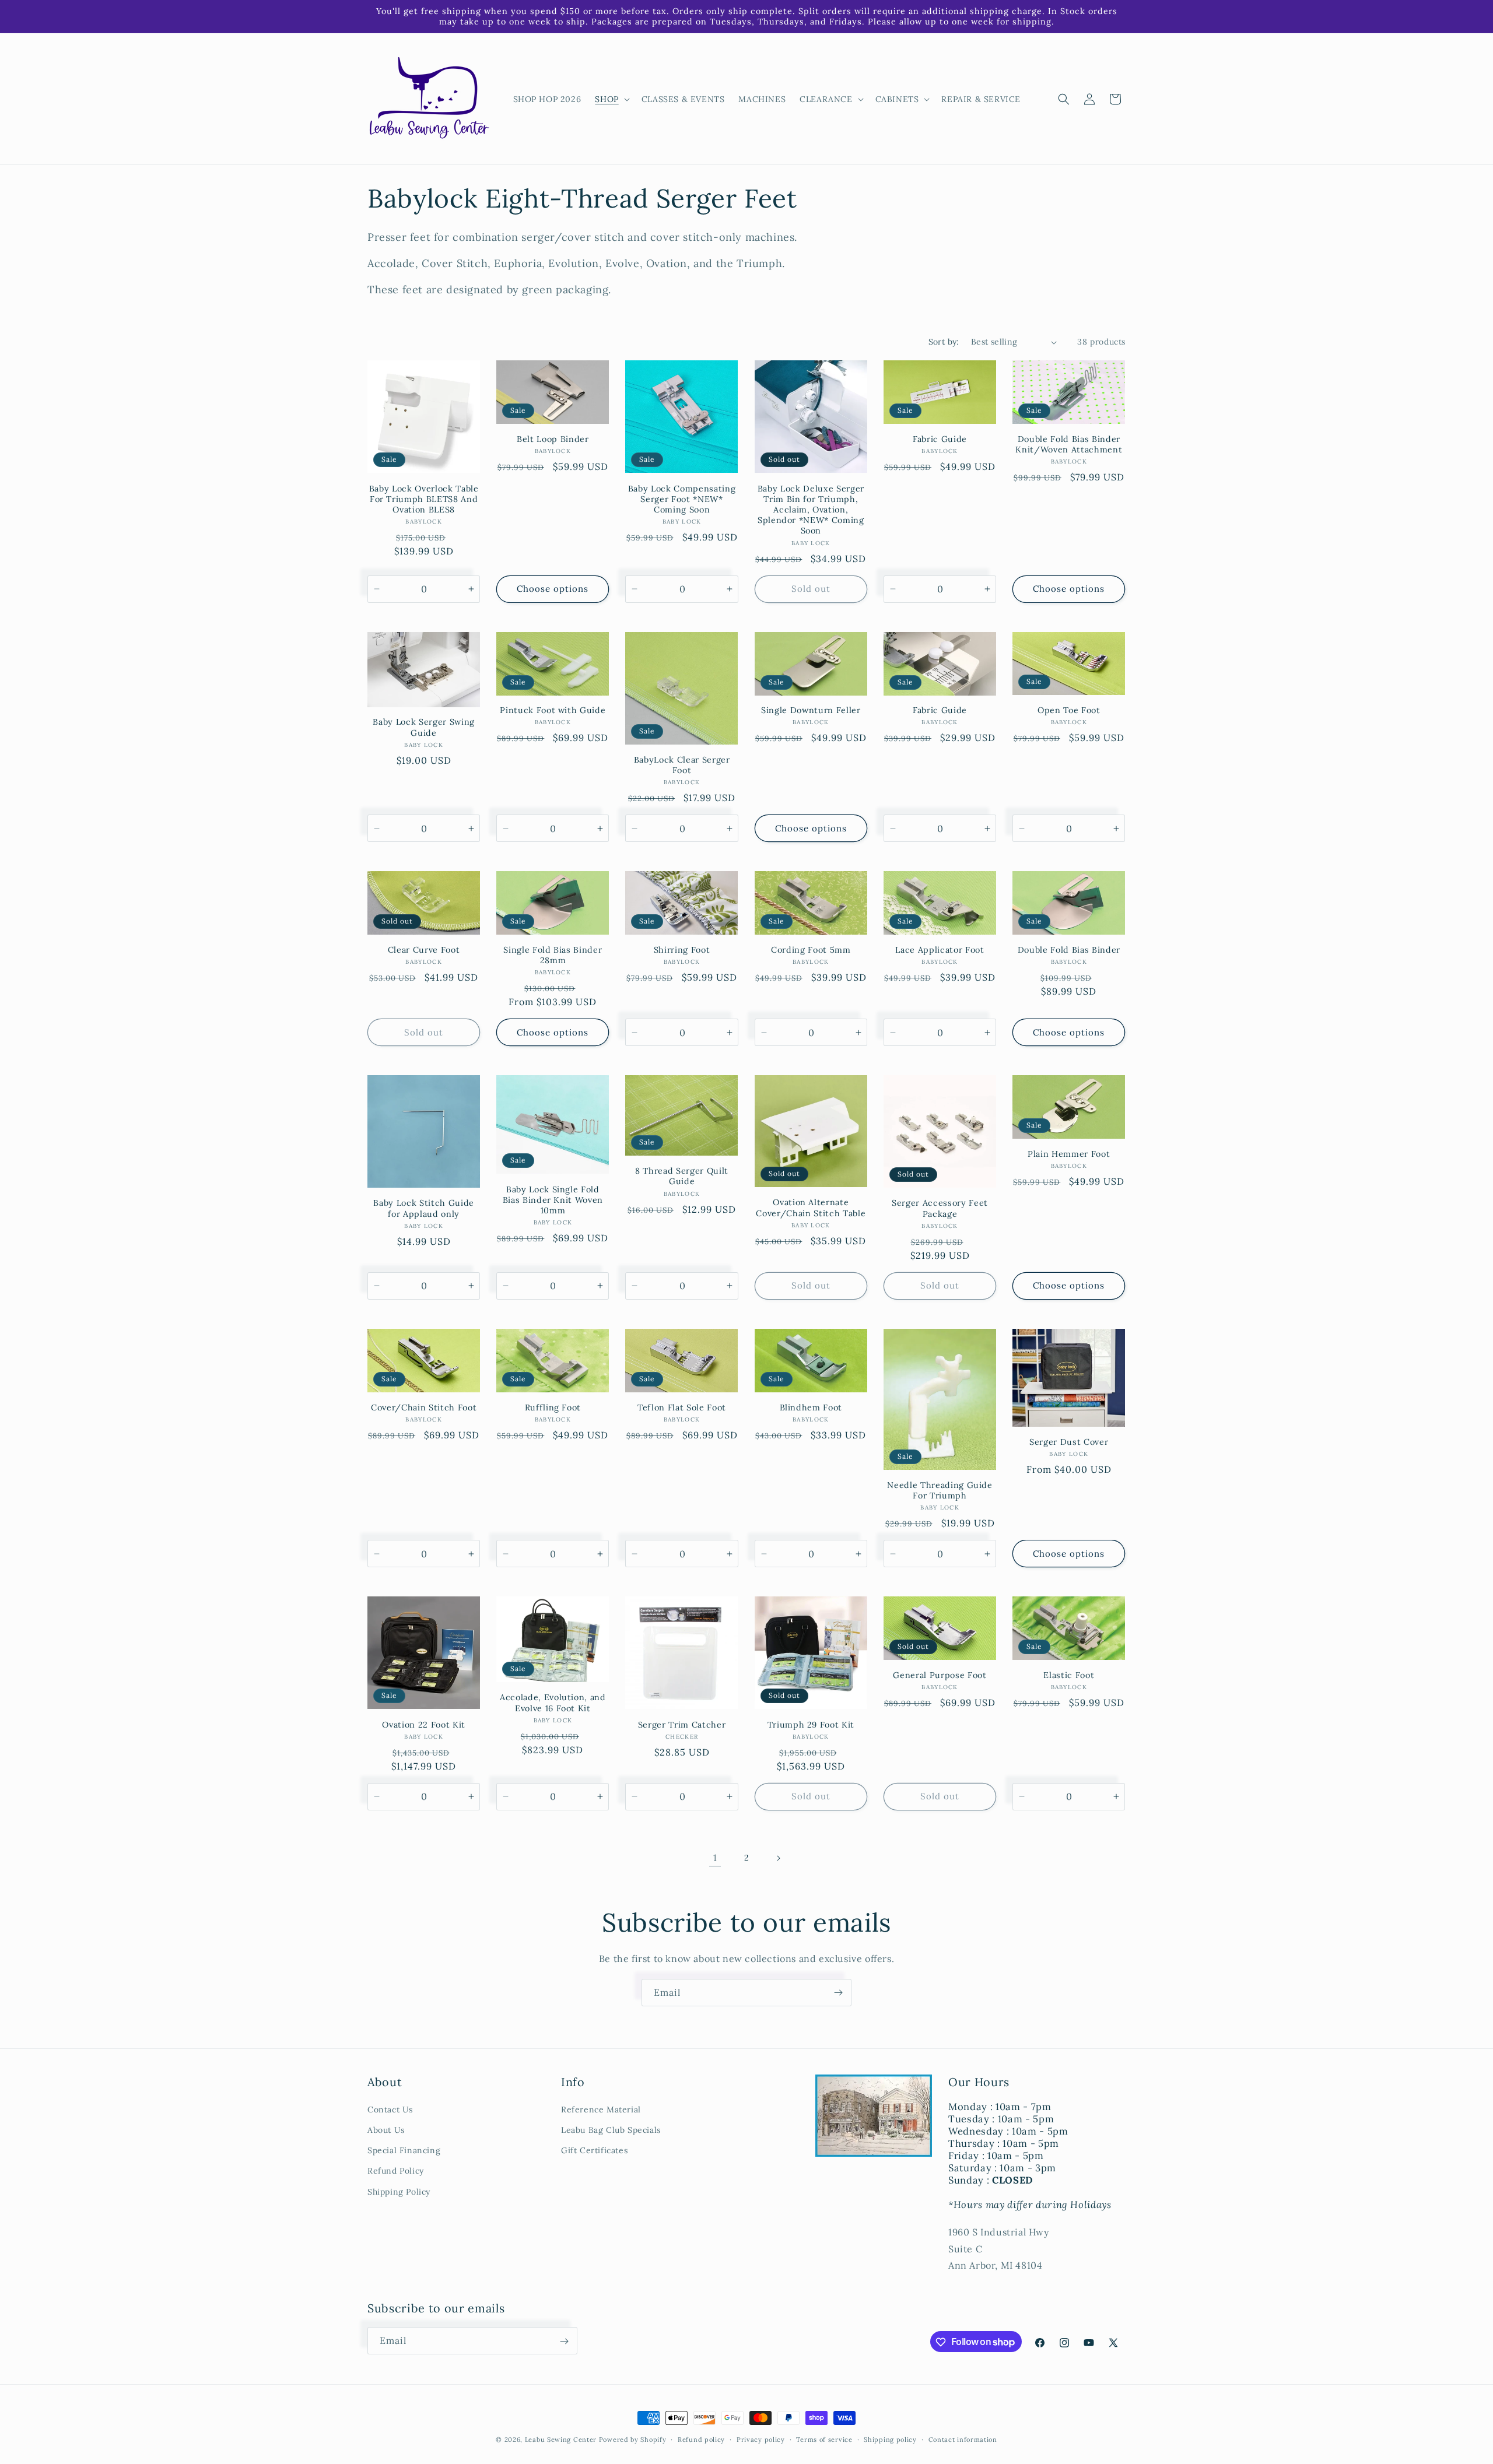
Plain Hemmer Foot (1069, 1154)
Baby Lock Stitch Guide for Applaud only (424, 1208)
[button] (611, 99)
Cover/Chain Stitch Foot (424, 1408)
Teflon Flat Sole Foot (682, 1408)
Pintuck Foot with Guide (553, 710)
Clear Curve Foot (424, 950)
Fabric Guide (940, 439)
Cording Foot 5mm (811, 950)
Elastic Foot (1069, 1675)
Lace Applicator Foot (940, 950)
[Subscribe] (838, 1993)
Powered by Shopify (633, 2440)
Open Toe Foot (1069, 710)
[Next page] (778, 1858)
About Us (386, 2130)
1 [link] (715, 1858)
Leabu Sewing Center (561, 2440)
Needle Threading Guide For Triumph (940, 1490)
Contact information (963, 2439)
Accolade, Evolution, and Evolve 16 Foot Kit (553, 1703)
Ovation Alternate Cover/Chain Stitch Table (811, 1208)
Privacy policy (761, 2439)
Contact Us (390, 2110)
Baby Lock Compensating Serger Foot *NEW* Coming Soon (682, 499)
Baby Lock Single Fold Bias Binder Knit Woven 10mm (553, 1200)
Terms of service (824, 2439)
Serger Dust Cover (1069, 1442)
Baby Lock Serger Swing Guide (424, 727)
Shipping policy (890, 2439)
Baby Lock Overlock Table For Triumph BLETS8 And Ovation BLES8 (424, 499)
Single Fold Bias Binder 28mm (553, 955)
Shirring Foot (682, 950)
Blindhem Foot (811, 1408)
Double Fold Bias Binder (1069, 950)
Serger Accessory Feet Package (940, 1208)
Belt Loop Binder (553, 439)
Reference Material (601, 2110)
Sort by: (944, 342)
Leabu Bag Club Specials (611, 2130)
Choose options (553, 589)
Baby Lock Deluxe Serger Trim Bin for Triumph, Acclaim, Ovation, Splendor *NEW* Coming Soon (811, 510)
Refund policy (701, 2439)
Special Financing (404, 2150)
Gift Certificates (594, 2150)
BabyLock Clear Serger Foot (682, 765)
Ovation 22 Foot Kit (424, 1725)
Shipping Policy (399, 2192)
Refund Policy (396, 2171)
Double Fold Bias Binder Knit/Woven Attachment (1069, 444)
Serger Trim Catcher (682, 1725)
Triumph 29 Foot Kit (811, 1725)
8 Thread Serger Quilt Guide (682, 1176)
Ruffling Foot (553, 1408)
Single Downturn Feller (811, 710)
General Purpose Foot (940, 1675)
